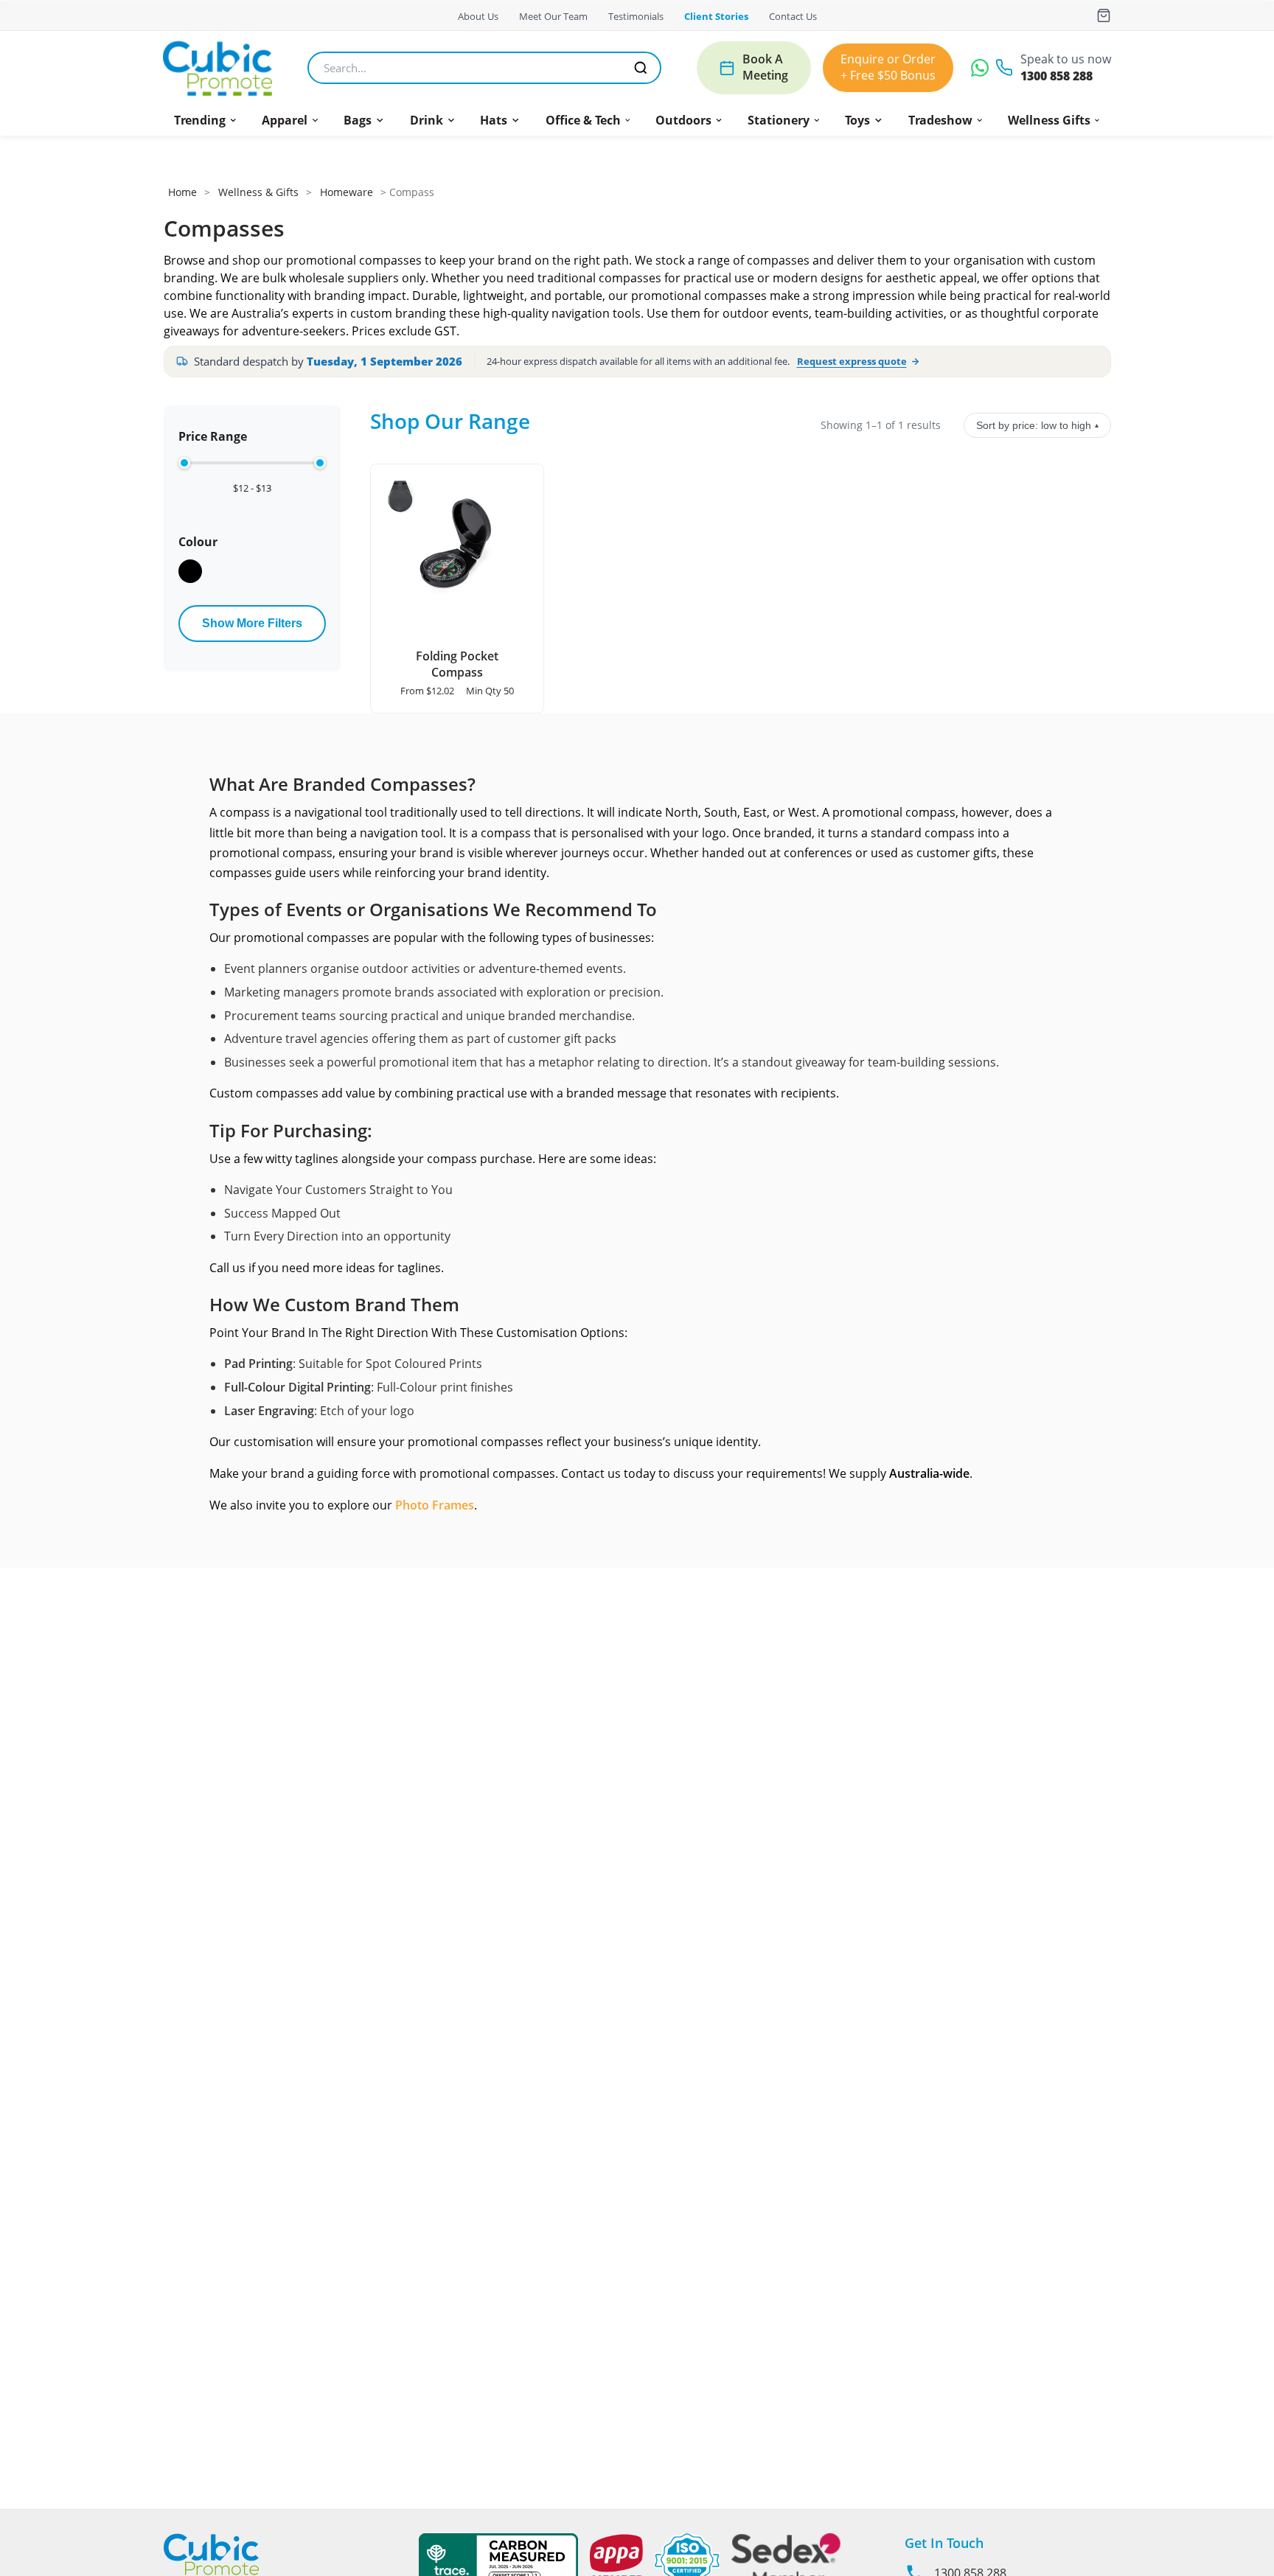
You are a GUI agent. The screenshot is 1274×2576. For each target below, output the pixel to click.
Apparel (285, 120)
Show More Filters (252, 623)
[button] (206, 120)
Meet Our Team (553, 16)
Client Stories (716, 16)
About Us (478, 16)
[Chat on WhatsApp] (980, 68)
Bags (358, 120)
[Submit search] (641, 68)
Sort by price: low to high (1037, 425)
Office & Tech (583, 120)
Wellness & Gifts (258, 192)
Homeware (347, 192)
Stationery (779, 120)
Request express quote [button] (852, 361)
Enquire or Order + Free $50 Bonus (888, 67)
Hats (494, 120)
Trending (200, 120)
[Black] (190, 571)
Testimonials (636, 16)
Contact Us (793, 16)
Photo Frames (435, 1505)
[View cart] (1104, 15)
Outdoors (683, 120)
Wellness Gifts (1049, 120)
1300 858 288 (1057, 76)
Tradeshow (940, 120)
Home (182, 192)
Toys (857, 120)
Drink (427, 120)
